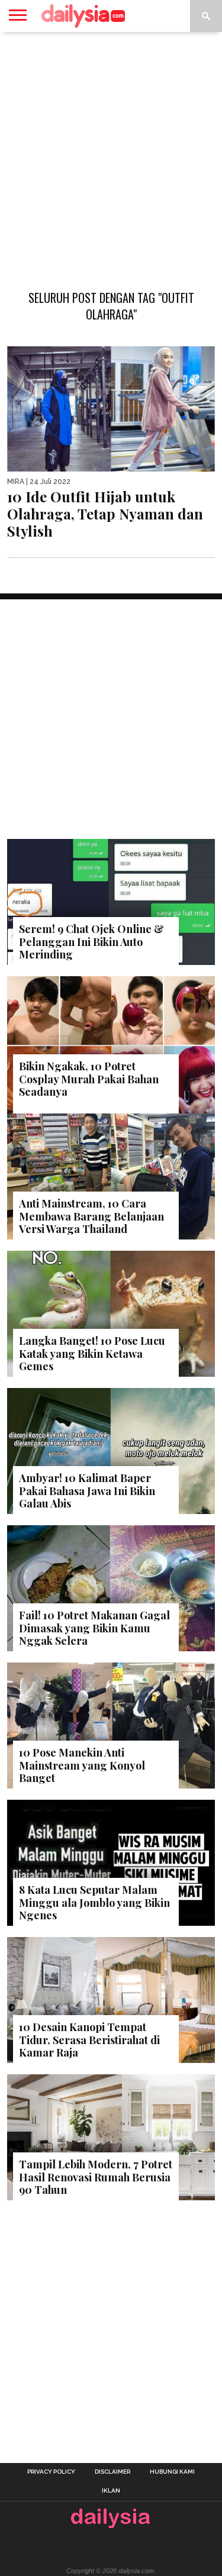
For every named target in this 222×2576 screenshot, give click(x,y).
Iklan (111, 2491)
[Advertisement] (111, 155)
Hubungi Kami (172, 2472)
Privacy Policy (51, 2472)
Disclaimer (112, 2472)
